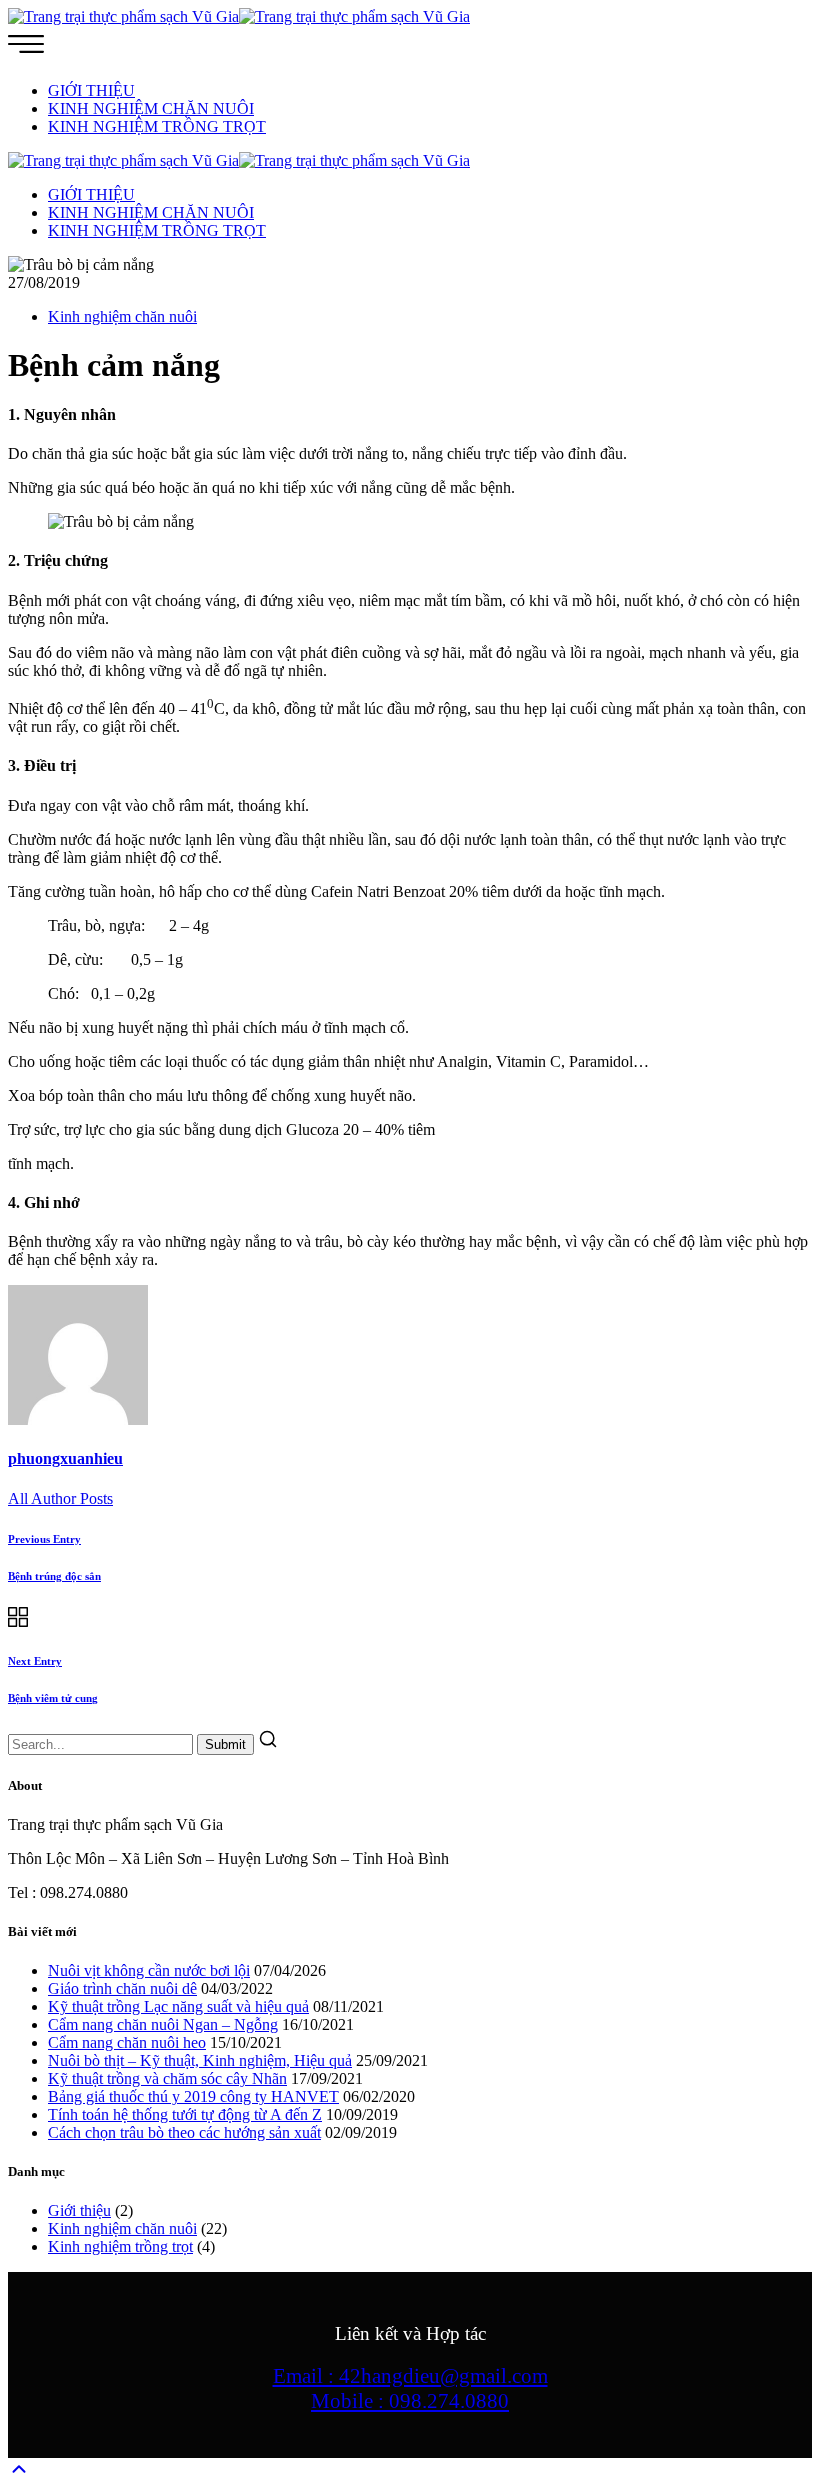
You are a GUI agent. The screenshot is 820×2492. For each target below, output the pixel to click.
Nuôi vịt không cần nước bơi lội (149, 1970)
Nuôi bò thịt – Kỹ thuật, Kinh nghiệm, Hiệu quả (200, 2060)
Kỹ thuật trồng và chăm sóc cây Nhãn (167, 2078)
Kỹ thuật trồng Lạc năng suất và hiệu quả (178, 2006)
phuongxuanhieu (65, 1458)
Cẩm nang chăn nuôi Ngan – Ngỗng (163, 2024)
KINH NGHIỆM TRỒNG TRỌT (157, 126)
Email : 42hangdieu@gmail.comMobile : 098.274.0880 (410, 2388)
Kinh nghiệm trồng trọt (120, 2246)
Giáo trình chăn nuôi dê (122, 1988)
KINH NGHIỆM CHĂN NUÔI (151, 108)
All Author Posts (60, 1498)
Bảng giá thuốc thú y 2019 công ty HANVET (193, 2096)
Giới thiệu (79, 2210)
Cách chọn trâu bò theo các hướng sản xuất (184, 2132)
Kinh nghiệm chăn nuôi (122, 316)
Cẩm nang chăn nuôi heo (127, 2042)
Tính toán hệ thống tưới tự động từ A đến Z (185, 2114)
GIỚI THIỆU (91, 90)
